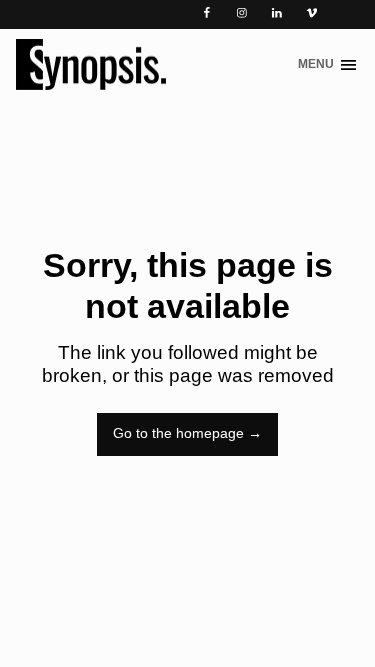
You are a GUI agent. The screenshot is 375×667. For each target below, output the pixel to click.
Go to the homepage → (187, 433)
